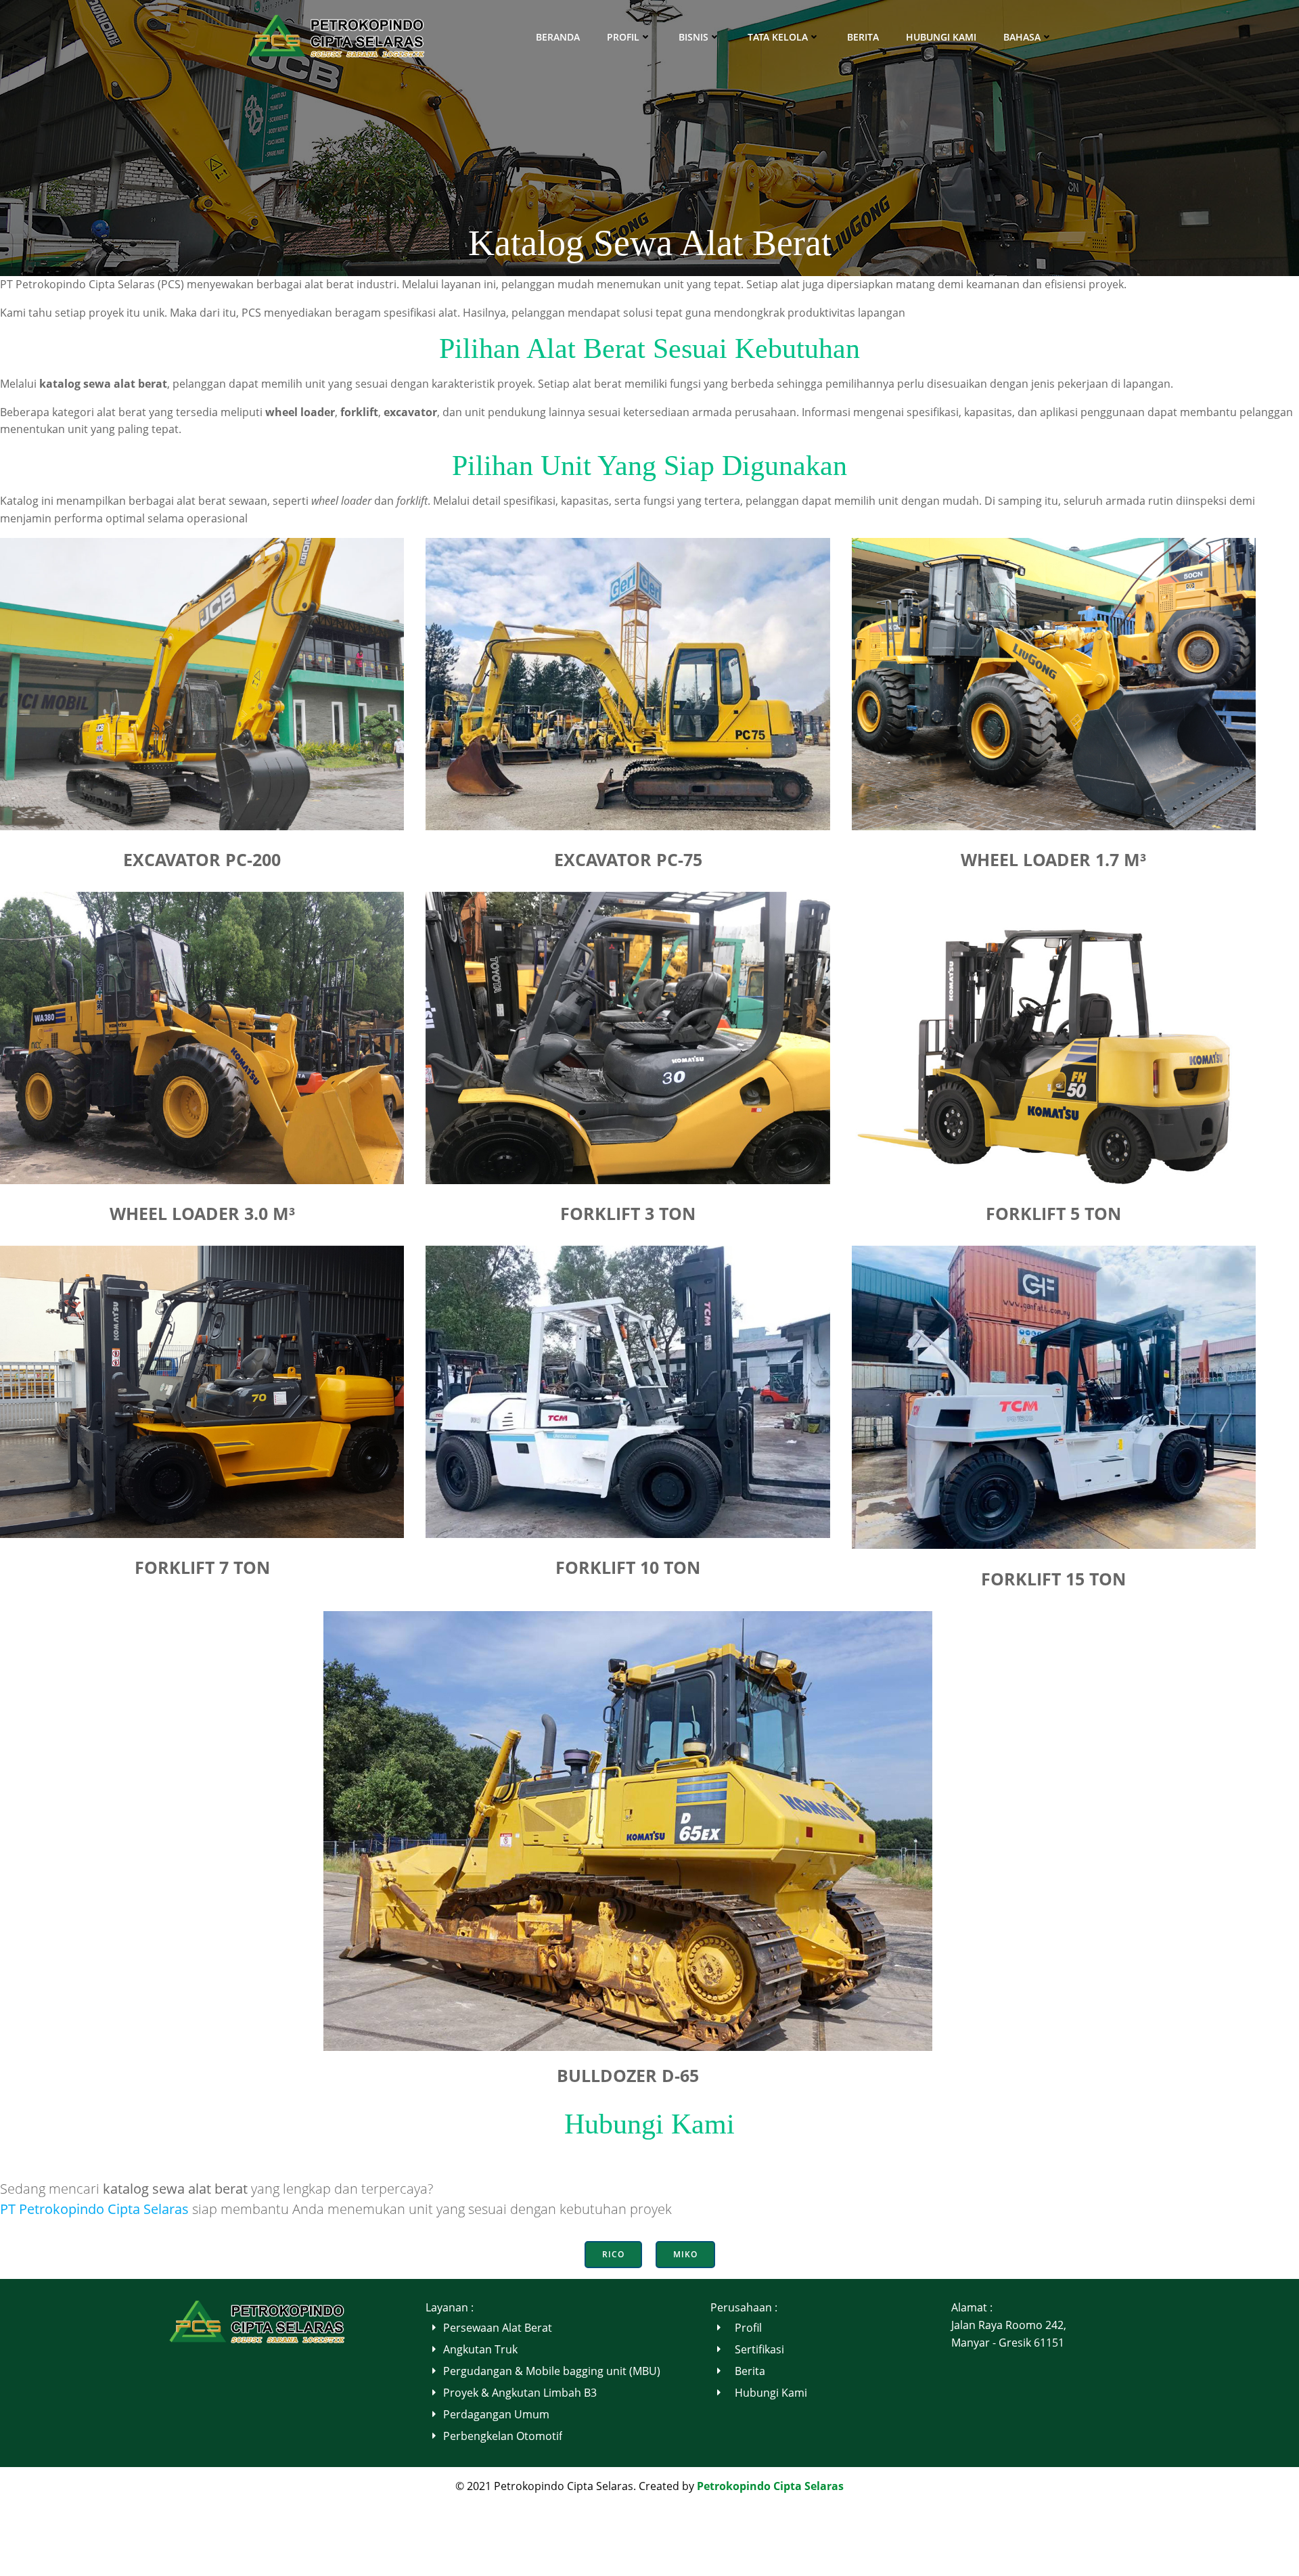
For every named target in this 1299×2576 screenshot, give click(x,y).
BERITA (863, 37)
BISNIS (693, 37)
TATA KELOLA (778, 37)
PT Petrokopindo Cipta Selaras (94, 2209)
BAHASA (1022, 37)
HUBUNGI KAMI (941, 37)
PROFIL (623, 37)
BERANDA (558, 37)
